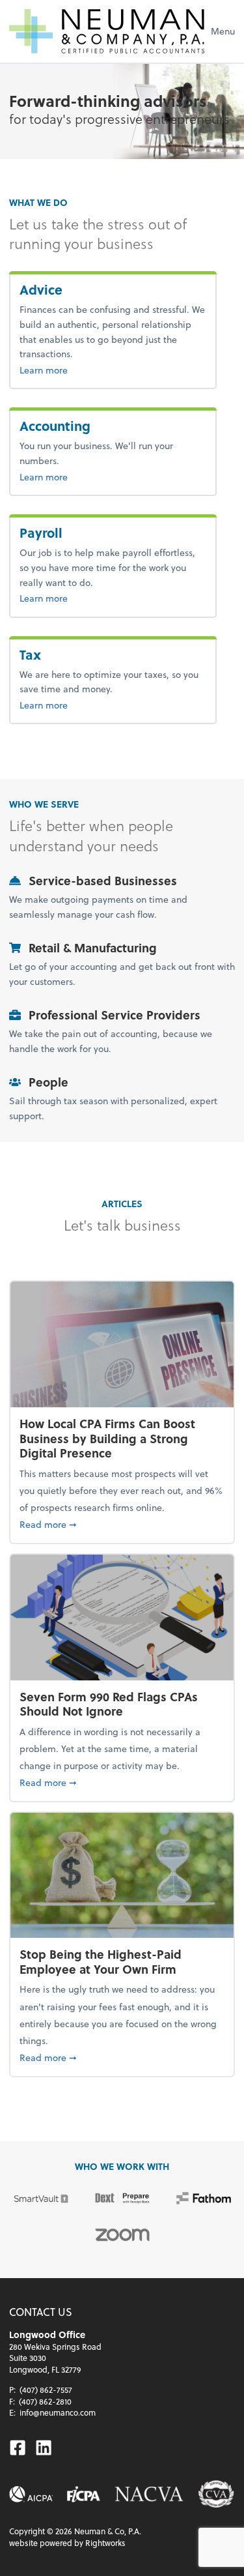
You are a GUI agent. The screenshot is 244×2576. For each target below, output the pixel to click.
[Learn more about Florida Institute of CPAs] (84, 2494)
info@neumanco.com (58, 2412)
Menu (223, 31)
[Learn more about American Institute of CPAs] (31, 2494)
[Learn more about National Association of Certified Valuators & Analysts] (149, 2494)
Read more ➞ (122, 1524)
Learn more (72, 370)
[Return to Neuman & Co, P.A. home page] (107, 31)
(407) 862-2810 (45, 2401)
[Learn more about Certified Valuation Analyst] (216, 2494)
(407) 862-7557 (46, 2390)
